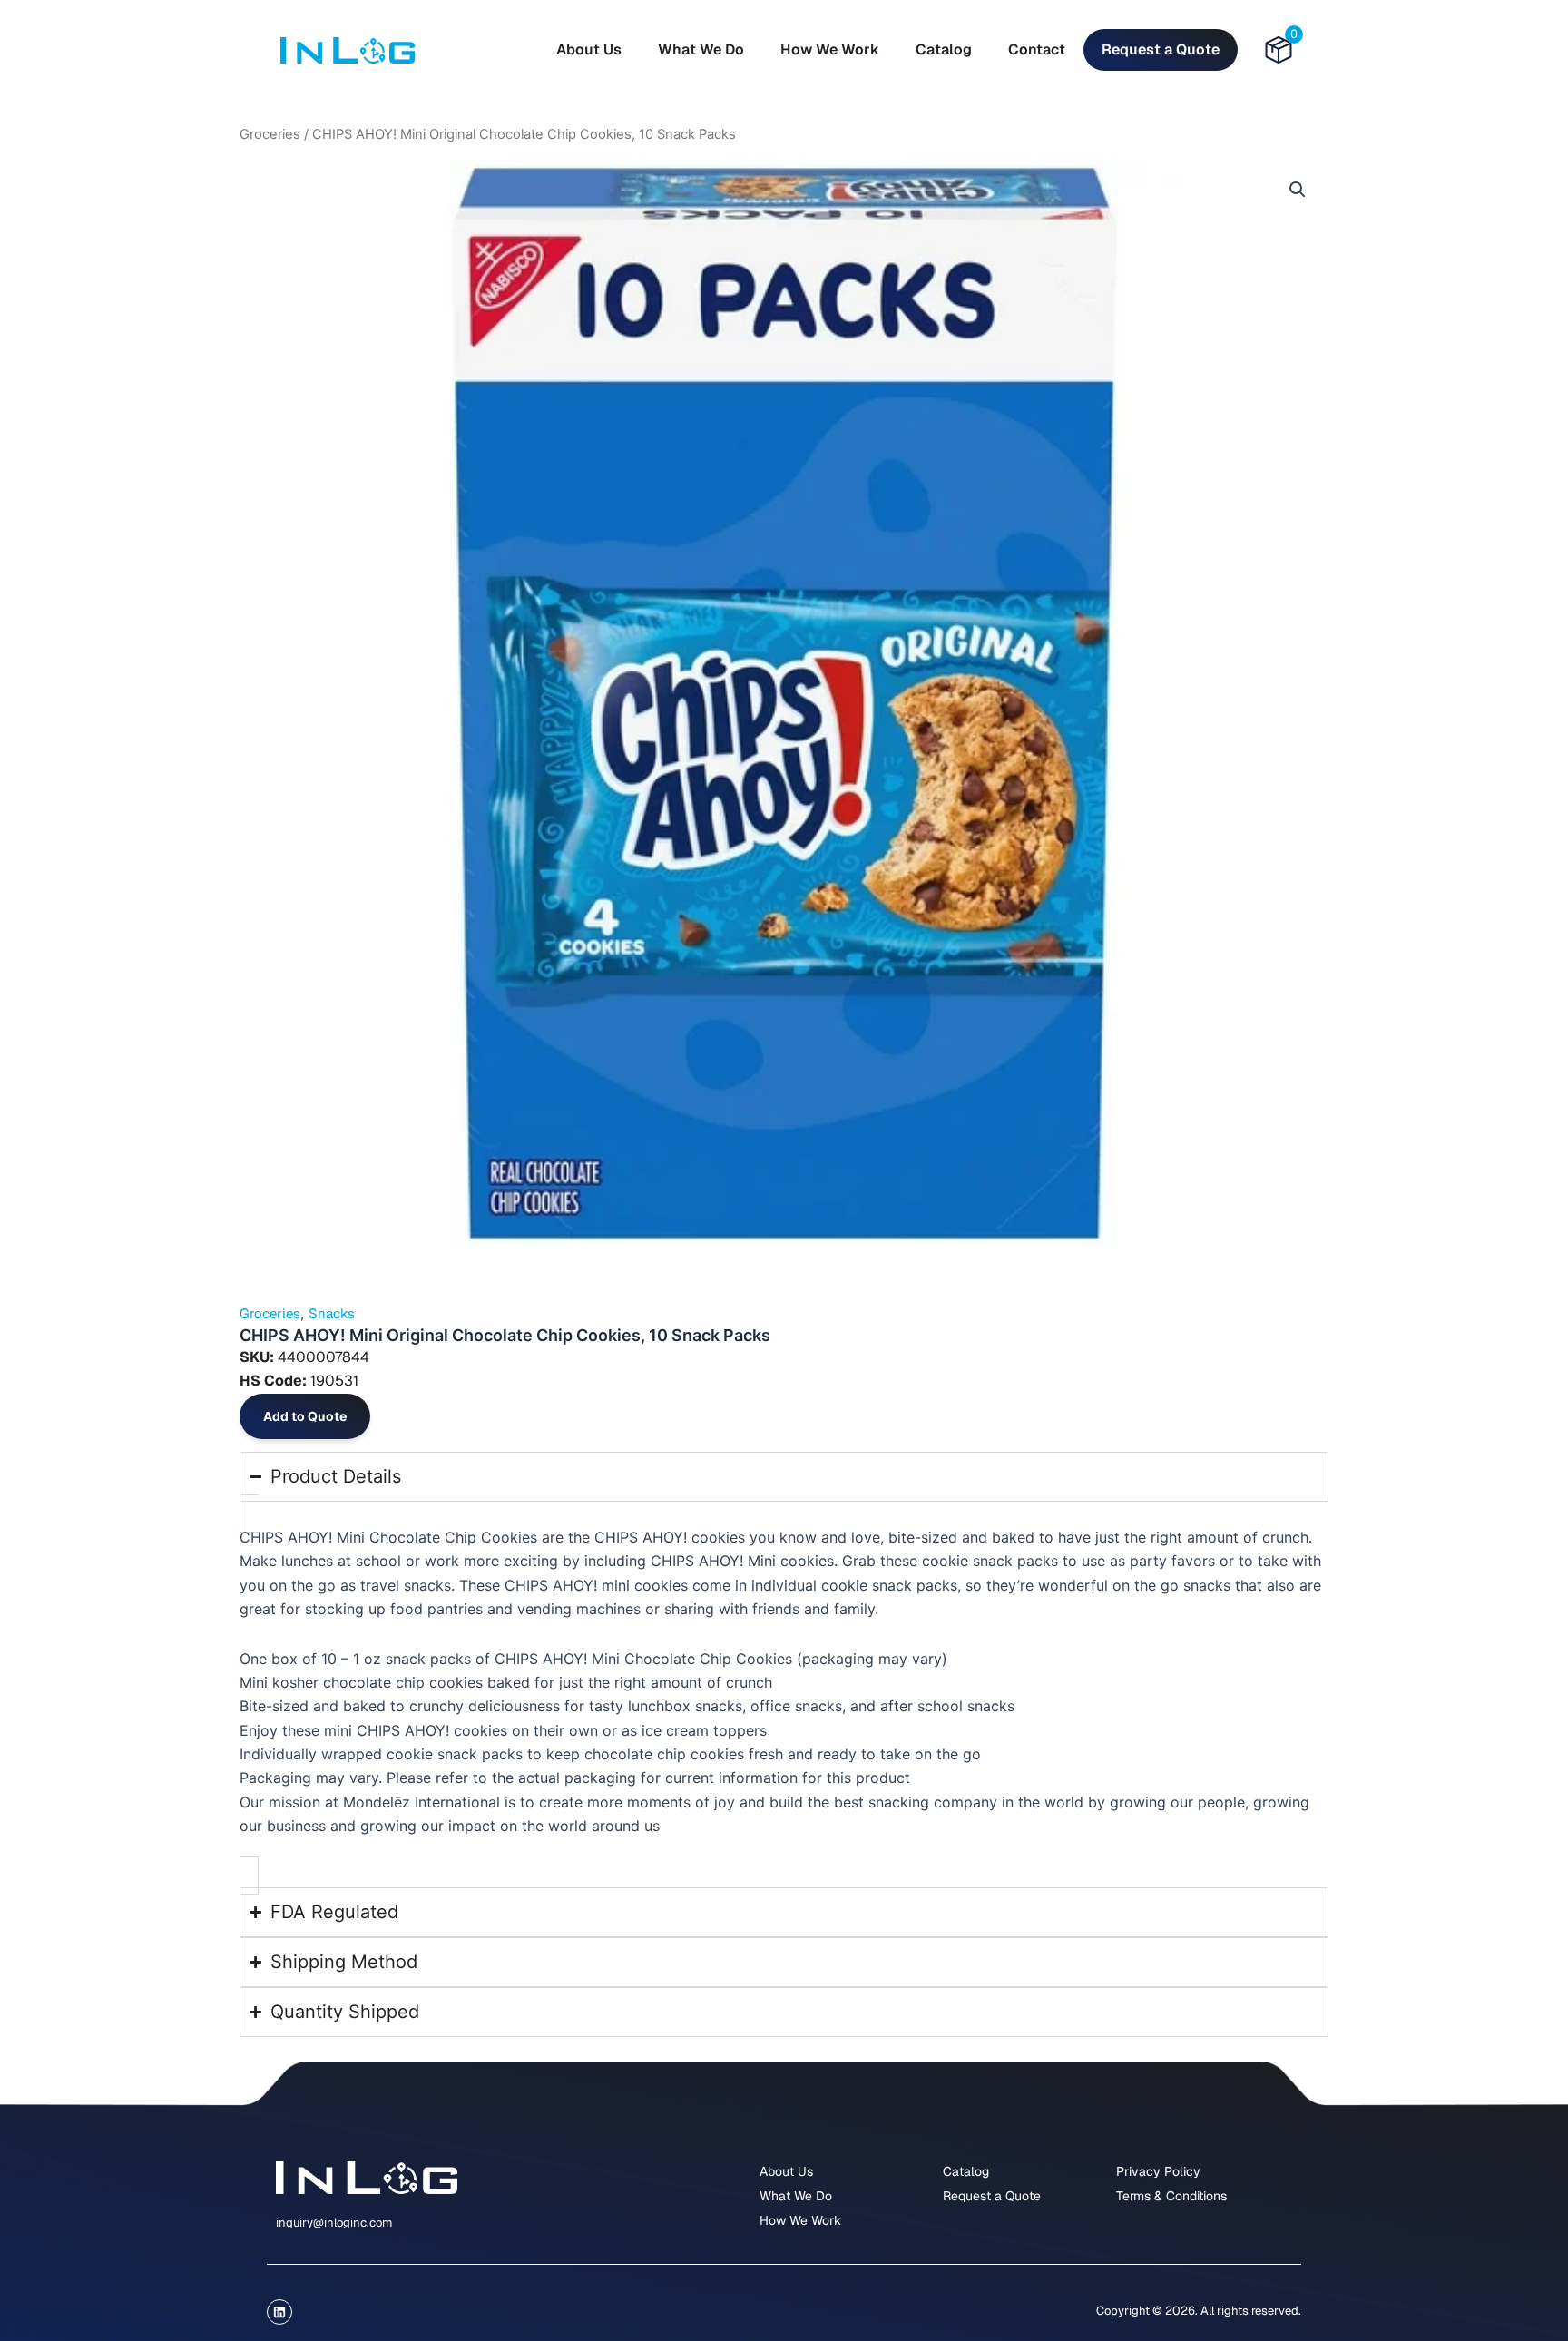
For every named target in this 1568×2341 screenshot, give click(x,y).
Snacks (332, 1313)
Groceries (270, 134)
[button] (1298, 190)
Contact (1037, 49)
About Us (589, 49)
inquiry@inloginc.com (334, 2223)
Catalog (944, 49)
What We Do (701, 49)
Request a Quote (1161, 49)
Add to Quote (305, 1416)
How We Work (830, 49)
